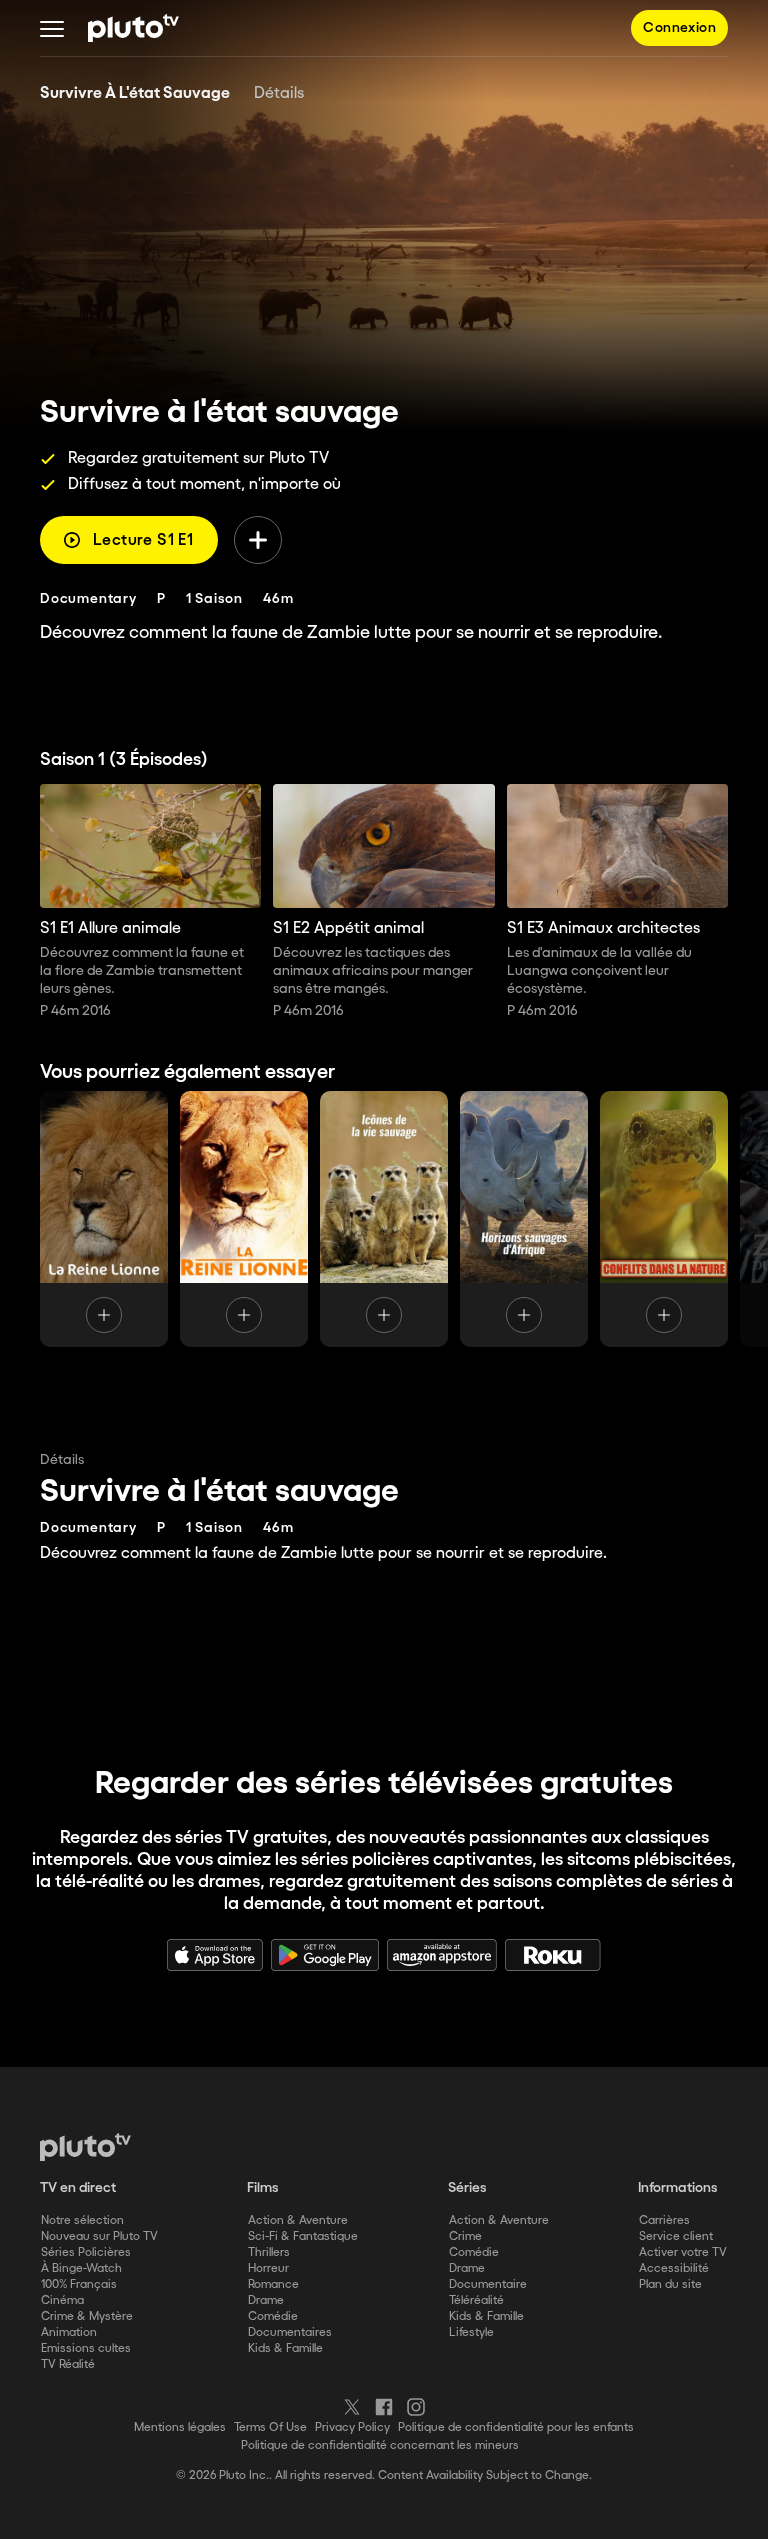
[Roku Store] (553, 1955)
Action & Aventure (298, 2220)
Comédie (273, 2316)
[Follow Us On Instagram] (416, 2407)
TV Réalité (68, 2364)
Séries (467, 2188)
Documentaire (488, 2284)
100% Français (79, 2284)
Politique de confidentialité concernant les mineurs (380, 2445)
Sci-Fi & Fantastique (303, 2236)
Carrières (664, 2220)
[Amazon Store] (442, 1955)
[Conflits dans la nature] (664, 1219)
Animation (69, 2332)
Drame (266, 2300)
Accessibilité (674, 2268)
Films (263, 2188)
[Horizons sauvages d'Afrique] (524, 1219)
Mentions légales (180, 2427)
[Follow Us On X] (352, 2407)
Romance (273, 2284)
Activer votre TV (683, 2252)
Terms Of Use (270, 2427)
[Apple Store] (215, 1955)
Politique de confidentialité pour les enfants (516, 2427)
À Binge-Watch (81, 2268)
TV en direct (78, 2188)
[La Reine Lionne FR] (104, 1219)
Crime (465, 2236)
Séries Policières (86, 2252)
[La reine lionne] (244, 1219)
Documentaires (290, 2332)
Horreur (268, 2268)
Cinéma (62, 2300)
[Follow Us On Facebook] (384, 2407)
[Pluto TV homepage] (85, 2147)
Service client (676, 2236)
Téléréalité (476, 2300)
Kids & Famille (285, 2348)
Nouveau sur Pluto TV (99, 2236)
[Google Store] (325, 1955)
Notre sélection (82, 2220)
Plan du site (670, 2284)
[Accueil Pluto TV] (133, 28)
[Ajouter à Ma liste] (258, 540)
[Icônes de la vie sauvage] (384, 1219)
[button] (52, 28)
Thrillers (269, 2252)
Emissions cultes (86, 2348)
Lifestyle (471, 2332)
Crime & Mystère (87, 2316)
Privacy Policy (352, 2427)
